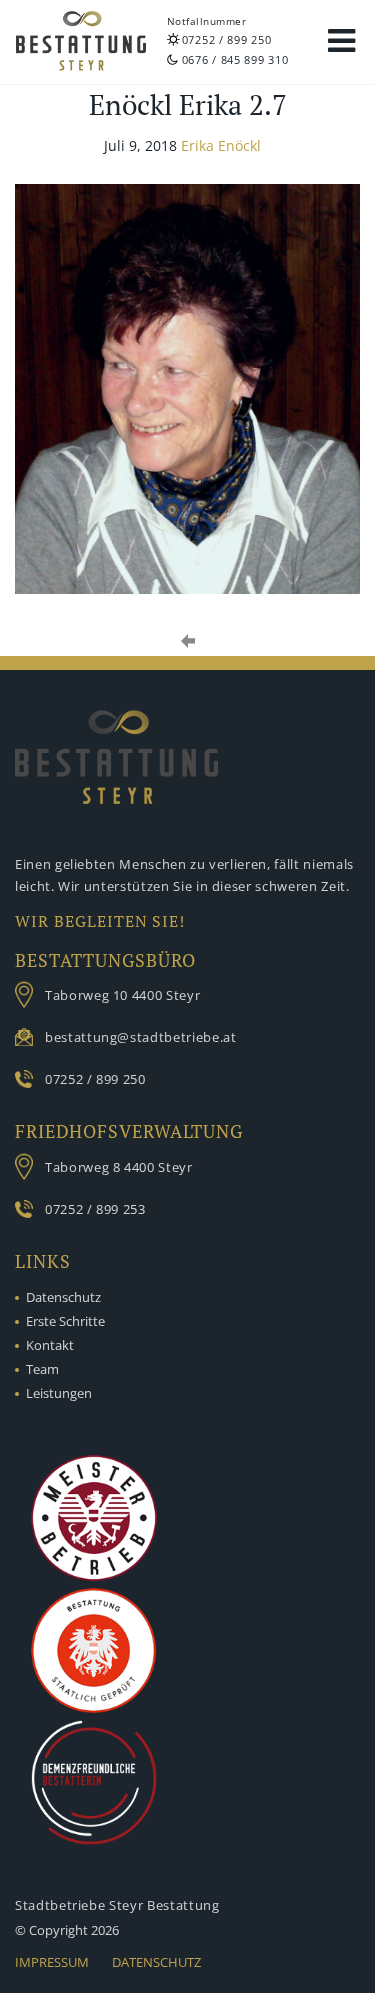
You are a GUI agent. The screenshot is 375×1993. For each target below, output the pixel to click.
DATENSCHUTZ (156, 1962)
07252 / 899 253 (95, 1209)
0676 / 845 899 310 (235, 59)
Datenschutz (63, 1297)
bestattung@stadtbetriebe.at (141, 1037)
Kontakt (50, 1345)
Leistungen (59, 1393)
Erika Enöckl (221, 145)
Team (42, 1369)
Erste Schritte (65, 1321)
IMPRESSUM (52, 1962)
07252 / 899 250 (227, 39)
